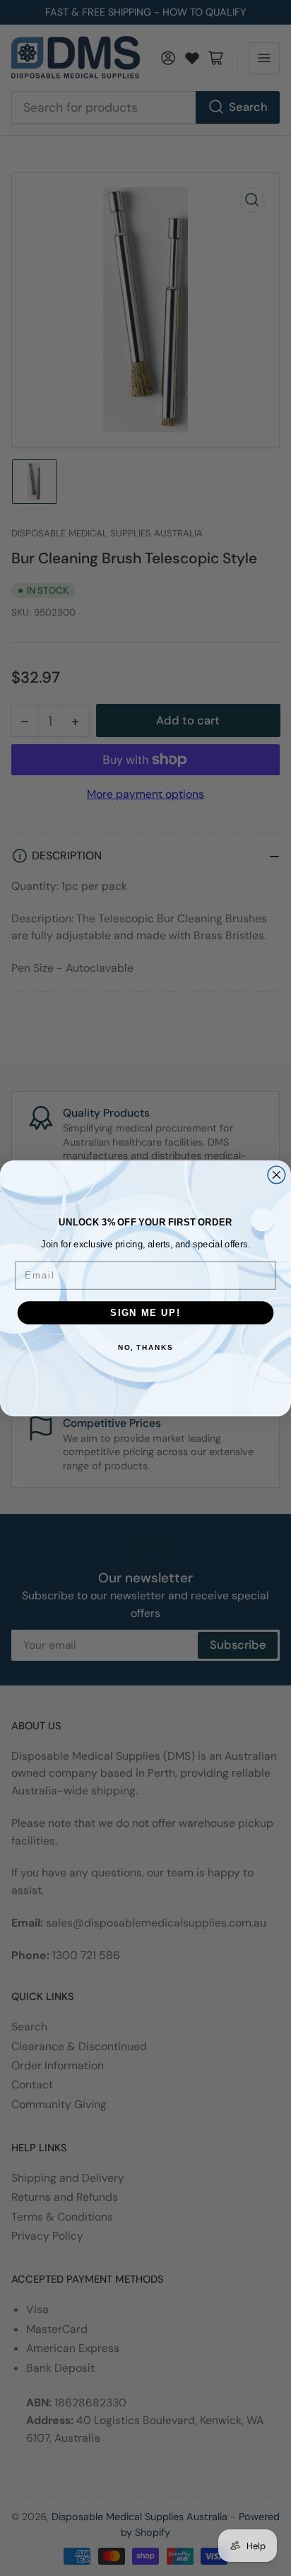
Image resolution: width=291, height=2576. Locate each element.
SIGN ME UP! (145, 1312)
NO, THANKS (145, 1348)
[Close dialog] (277, 1174)
